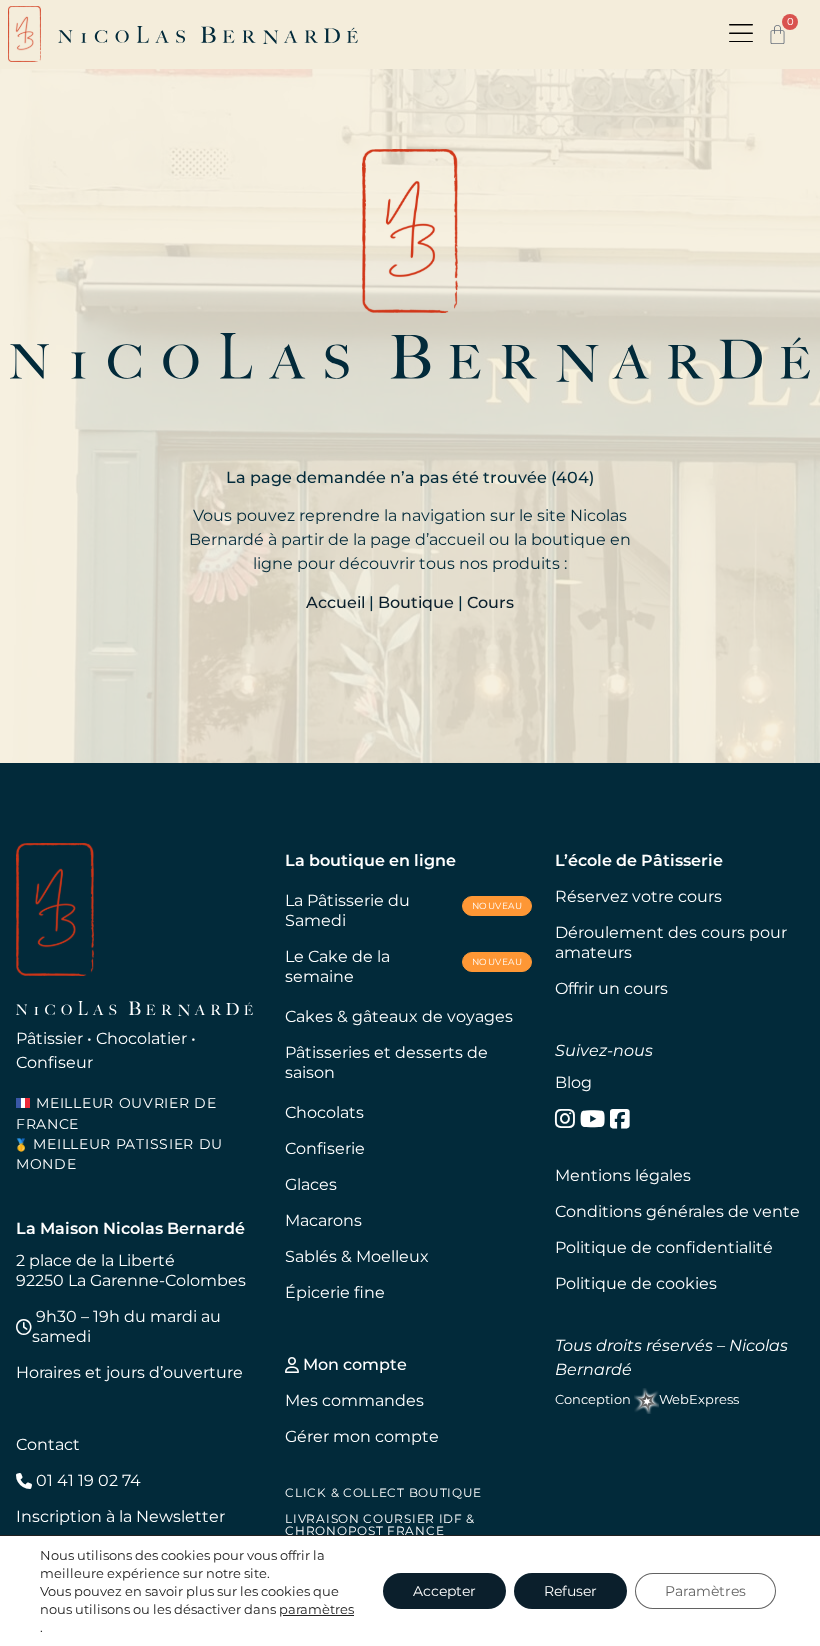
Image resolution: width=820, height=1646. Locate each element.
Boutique (416, 602)
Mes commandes (354, 1400)
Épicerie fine (335, 1292)
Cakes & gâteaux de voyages (399, 1016)
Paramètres (705, 1591)
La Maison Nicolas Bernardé (130, 1228)
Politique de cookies (636, 1283)
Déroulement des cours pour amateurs (671, 942)
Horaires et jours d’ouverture (129, 1372)
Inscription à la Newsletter (120, 1516)
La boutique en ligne (370, 860)
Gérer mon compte (362, 1436)
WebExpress (699, 1399)
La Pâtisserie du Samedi (403, 910)
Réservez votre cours (638, 896)
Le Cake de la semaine (403, 966)
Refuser (570, 1591)
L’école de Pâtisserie (639, 860)
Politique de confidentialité (664, 1247)
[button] (741, 34)
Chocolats (324, 1112)
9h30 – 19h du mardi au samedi (126, 1326)
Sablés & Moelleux (357, 1256)
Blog (573, 1082)
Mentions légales (623, 1175)
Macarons (323, 1220)
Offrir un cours (611, 988)
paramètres (316, 1609)
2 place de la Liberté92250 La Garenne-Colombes (131, 1270)
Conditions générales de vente (677, 1211)
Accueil (335, 602)
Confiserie (325, 1148)
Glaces (311, 1184)
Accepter (444, 1591)
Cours (490, 602)
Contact (48, 1444)
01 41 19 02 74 (86, 1480)
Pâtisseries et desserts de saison (386, 1062)
